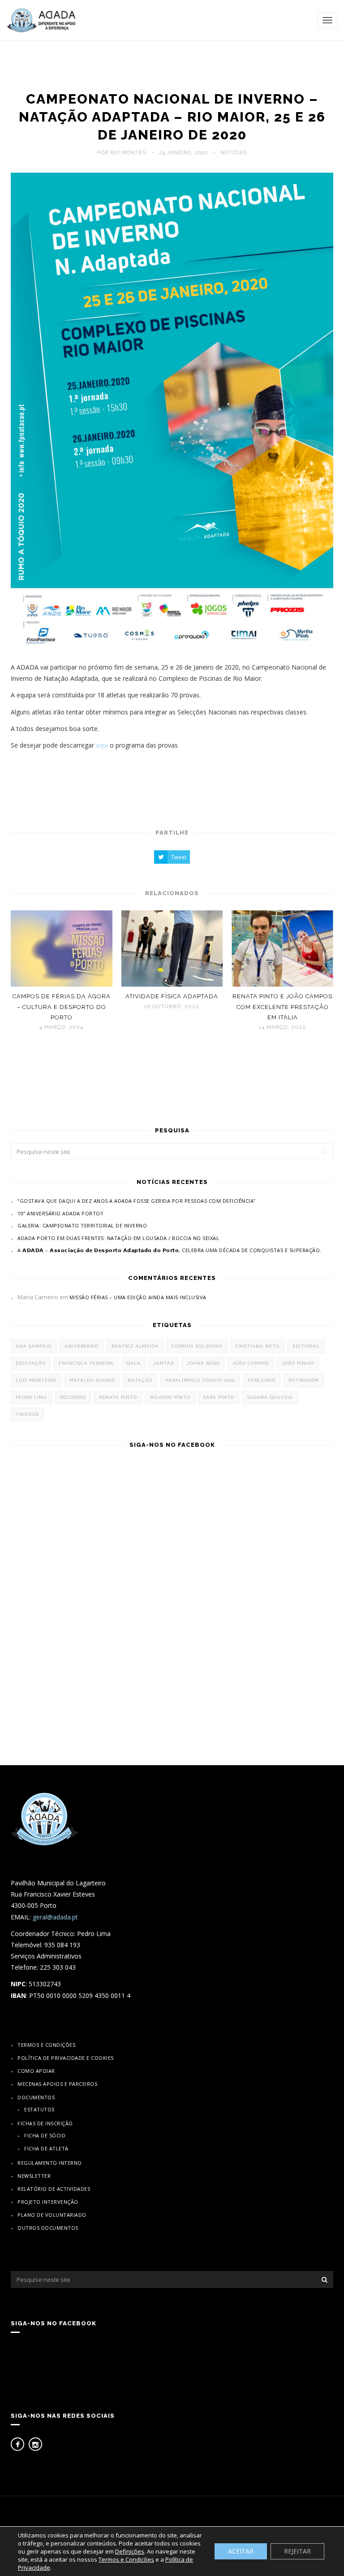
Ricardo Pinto (170, 1397)
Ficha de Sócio (45, 2135)
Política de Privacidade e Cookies (66, 2058)
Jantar (164, 1363)
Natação (140, 1380)
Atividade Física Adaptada (172, 996)
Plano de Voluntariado (52, 2215)
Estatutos (39, 2109)
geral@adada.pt (55, 1917)
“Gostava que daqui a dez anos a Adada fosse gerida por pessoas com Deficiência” (137, 1201)
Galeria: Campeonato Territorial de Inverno (82, 1225)
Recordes (73, 1397)
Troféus (27, 1414)
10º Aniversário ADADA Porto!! (60, 1213)
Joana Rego (203, 1363)
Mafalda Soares (92, 1380)
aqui (102, 745)
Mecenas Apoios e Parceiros (57, 2084)
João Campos (251, 1363)
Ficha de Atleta (46, 2148)
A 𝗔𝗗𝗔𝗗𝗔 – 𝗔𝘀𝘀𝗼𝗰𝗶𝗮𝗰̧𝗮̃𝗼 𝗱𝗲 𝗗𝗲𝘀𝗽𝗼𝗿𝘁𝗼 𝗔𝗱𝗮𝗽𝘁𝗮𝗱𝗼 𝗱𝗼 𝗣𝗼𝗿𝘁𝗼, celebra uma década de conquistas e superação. (170, 1250)
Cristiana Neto (258, 1346)
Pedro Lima (31, 1397)
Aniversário (82, 1346)
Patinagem (304, 1380)
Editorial (306, 1346)
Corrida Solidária (197, 1346)
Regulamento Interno (50, 2163)
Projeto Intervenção (48, 2202)
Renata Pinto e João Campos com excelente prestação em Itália (282, 1007)
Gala (134, 1363)
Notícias (234, 153)
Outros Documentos (48, 2228)
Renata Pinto (118, 1397)
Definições (130, 2551)
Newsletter (34, 2176)
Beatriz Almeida (135, 1346)
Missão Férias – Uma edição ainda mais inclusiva (138, 1297)
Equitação (31, 1363)
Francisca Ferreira (86, 1363)
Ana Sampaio (34, 1346)
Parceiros (262, 1380)
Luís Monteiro (36, 1380)
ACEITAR (241, 2551)
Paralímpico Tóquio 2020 (200, 1380)
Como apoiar (36, 2071)
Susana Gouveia (270, 1397)
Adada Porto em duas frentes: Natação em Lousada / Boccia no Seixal (118, 1238)
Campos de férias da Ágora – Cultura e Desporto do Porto (62, 1007)
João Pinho (298, 1363)
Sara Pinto (219, 1397)
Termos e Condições (46, 2045)
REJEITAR (297, 2551)
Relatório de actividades (54, 2189)
